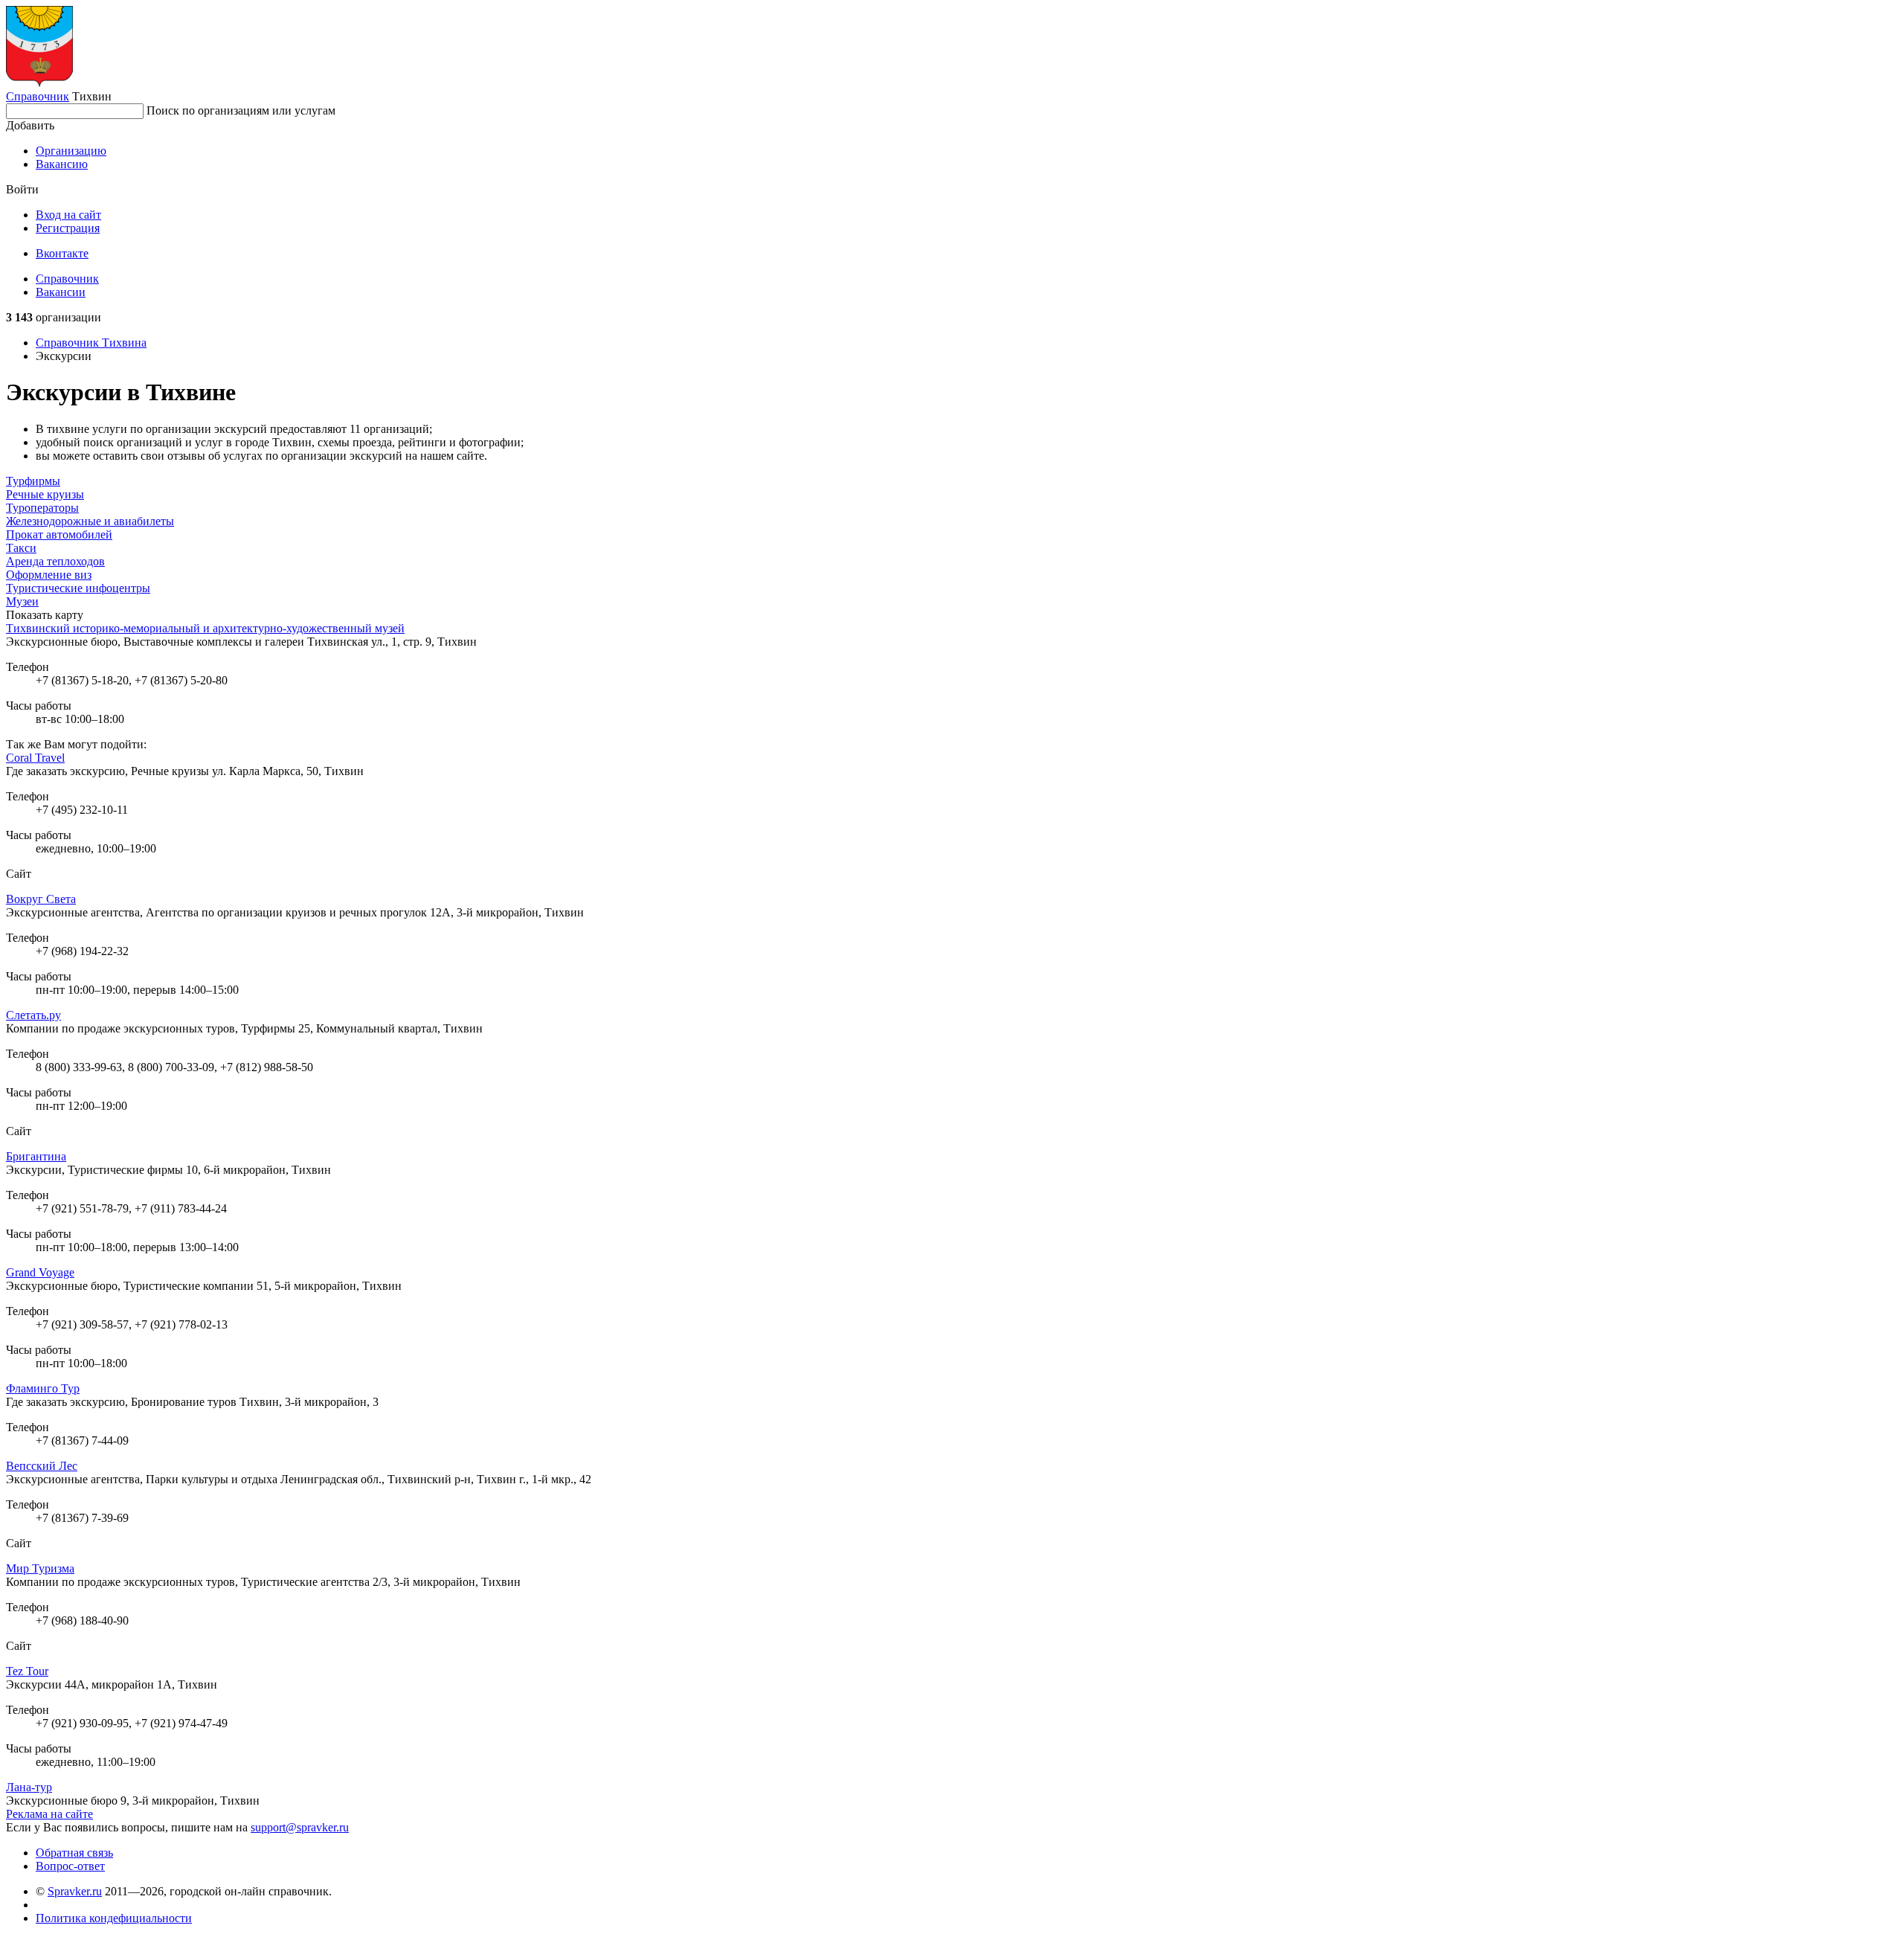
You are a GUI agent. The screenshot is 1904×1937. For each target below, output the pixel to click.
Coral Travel (35, 758)
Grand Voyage (40, 1272)
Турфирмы (33, 481)
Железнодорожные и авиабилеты (90, 521)
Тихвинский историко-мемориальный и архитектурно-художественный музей (205, 628)
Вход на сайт (68, 215)
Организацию (71, 151)
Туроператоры (42, 508)
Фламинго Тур (43, 1388)
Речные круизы (45, 494)
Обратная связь (74, 1853)
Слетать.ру (33, 1015)
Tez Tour (27, 1671)
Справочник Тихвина (91, 343)
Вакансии (61, 292)
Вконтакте (62, 253)
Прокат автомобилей (59, 534)
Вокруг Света (41, 899)
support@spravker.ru (300, 1827)
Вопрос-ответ (70, 1866)
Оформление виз (49, 575)
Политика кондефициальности (114, 1918)
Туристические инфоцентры (78, 588)
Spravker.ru (75, 1891)
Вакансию (62, 164)
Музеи (22, 601)
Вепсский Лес (42, 1466)
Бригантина (36, 1156)
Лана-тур (29, 1787)
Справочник (38, 96)
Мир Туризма (40, 1568)
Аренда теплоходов (55, 561)
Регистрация (68, 228)
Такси (21, 548)
